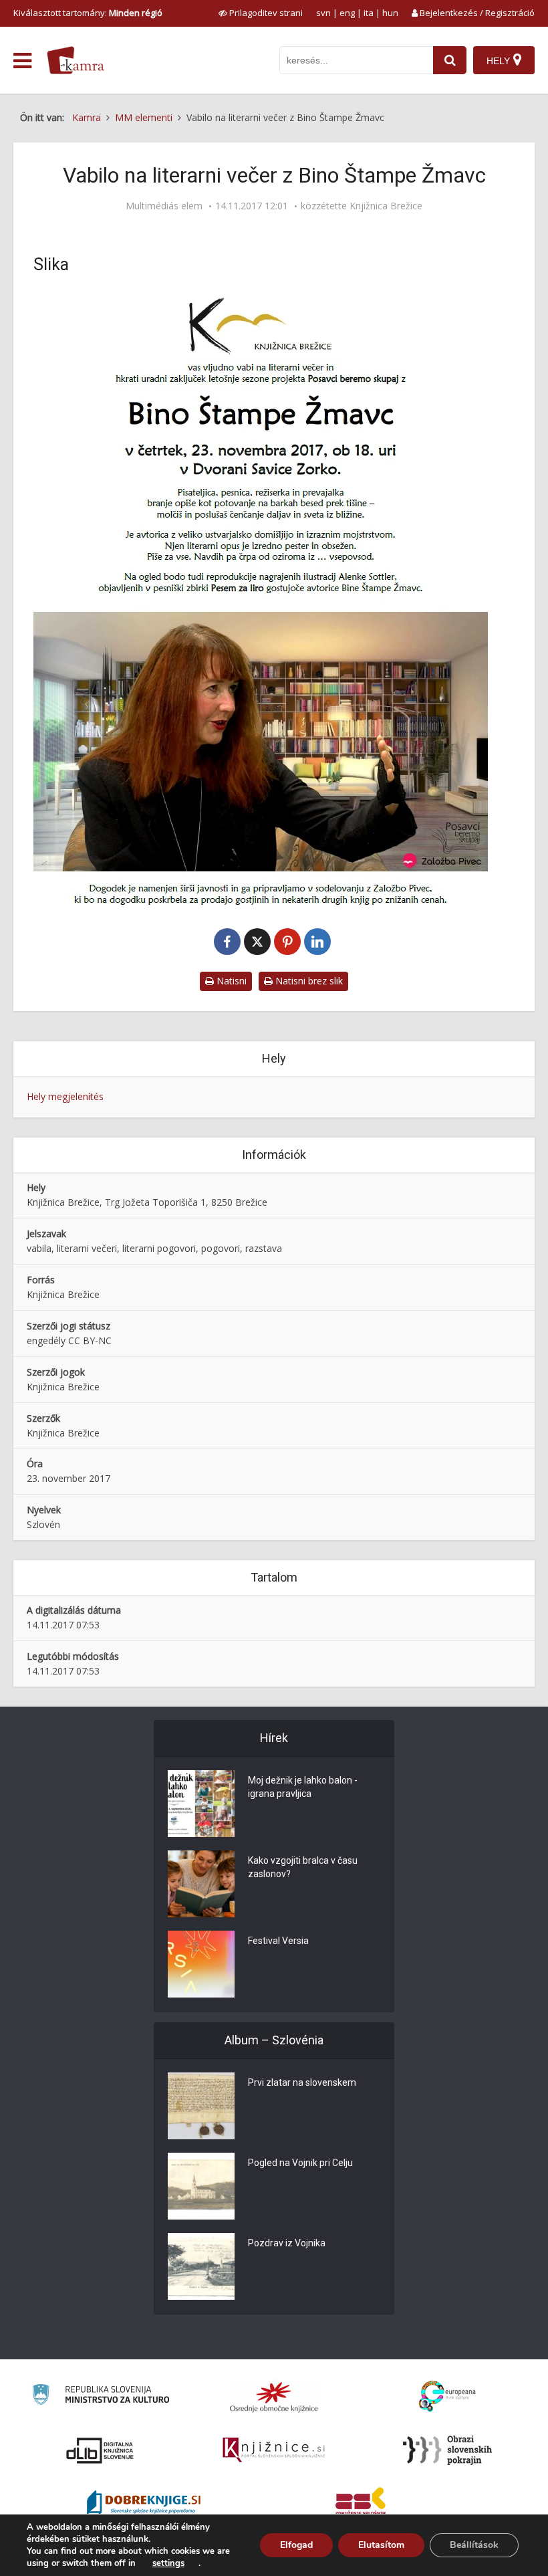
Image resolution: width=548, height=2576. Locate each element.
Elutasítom (381, 2545)
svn (323, 13)
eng (347, 13)
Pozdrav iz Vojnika (287, 2243)
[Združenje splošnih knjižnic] (361, 2504)
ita (369, 13)
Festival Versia (278, 1941)
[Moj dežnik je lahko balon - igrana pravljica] (201, 1804)
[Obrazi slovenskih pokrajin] (447, 2450)
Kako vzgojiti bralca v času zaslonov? (303, 1867)
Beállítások (474, 2545)
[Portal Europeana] (447, 2396)
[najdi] (450, 60)
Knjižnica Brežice (386, 206)
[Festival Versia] (201, 1964)
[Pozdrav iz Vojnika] (201, 2266)
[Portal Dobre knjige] (144, 2504)
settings (168, 2563)
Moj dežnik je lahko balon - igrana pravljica (303, 1787)
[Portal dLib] (100, 2450)
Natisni (230, 981)
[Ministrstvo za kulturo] (101, 2396)
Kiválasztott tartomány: (88, 13)
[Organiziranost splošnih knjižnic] (274, 2397)
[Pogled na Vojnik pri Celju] (201, 2186)
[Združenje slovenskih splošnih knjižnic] (274, 2450)
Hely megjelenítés (65, 1096)
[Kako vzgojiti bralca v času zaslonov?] (201, 1884)
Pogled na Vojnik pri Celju (300, 2163)
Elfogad (296, 2545)
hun (390, 13)
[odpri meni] (22, 61)
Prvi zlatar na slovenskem (302, 2082)
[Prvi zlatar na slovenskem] (201, 2106)
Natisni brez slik (308, 981)
